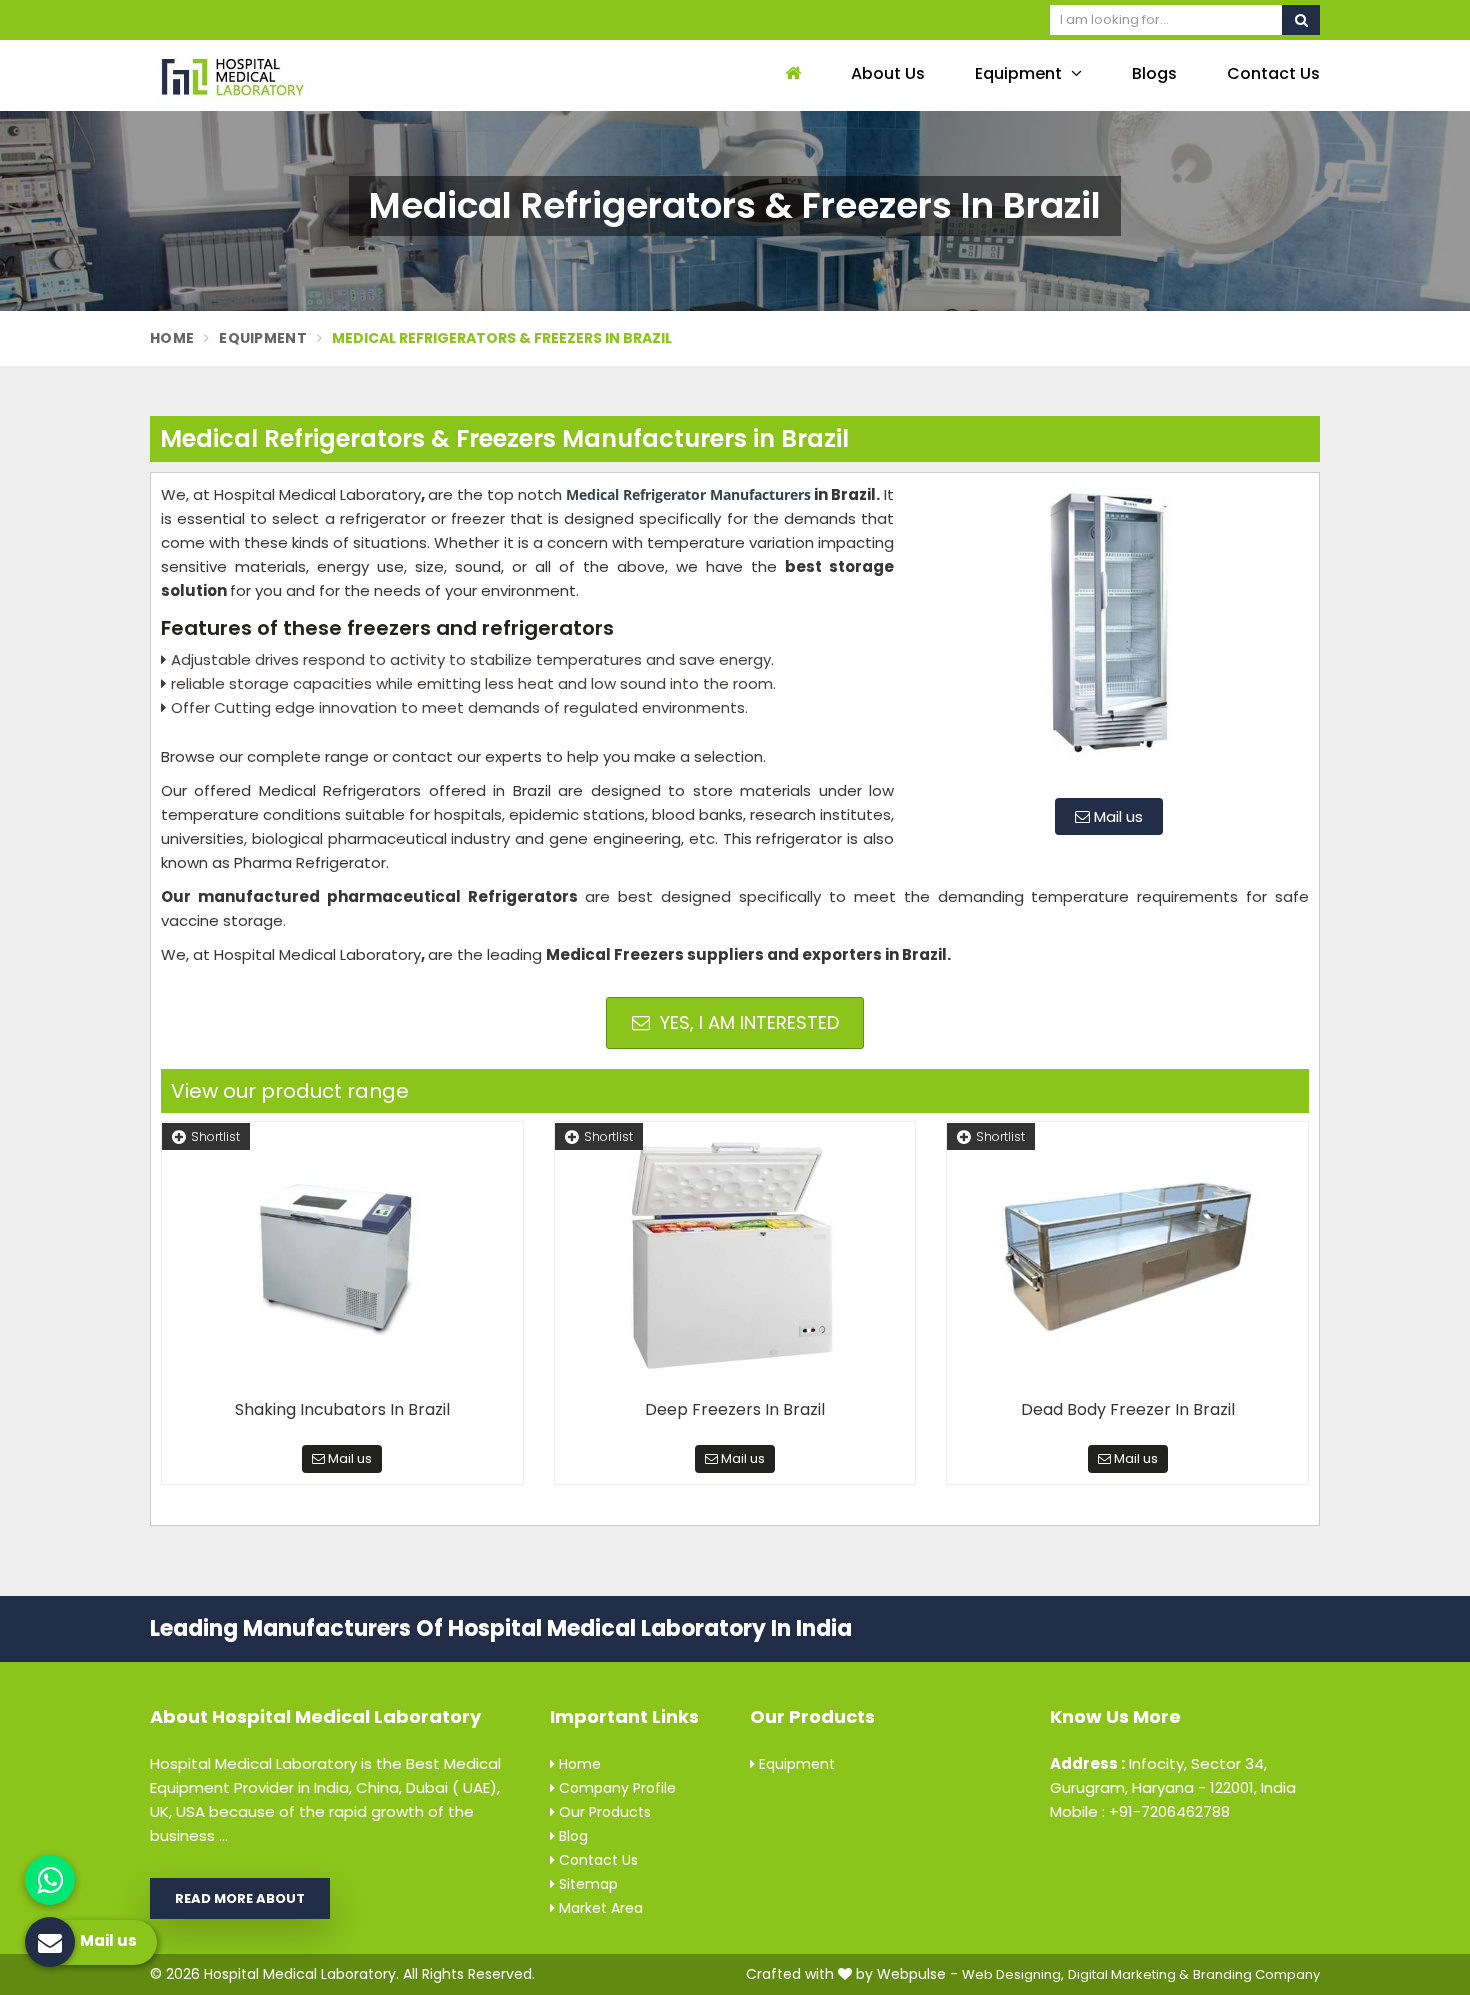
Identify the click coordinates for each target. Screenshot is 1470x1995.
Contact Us (1273, 73)
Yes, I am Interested (747, 1022)
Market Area (599, 1908)
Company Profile (615, 1788)
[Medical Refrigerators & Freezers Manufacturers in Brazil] (1109, 633)
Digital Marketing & (1128, 1974)
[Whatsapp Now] (50, 1880)
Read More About (240, 1898)
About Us (888, 73)
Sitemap (586, 1884)
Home (172, 338)
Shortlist (215, 1136)
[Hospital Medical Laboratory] (285, 75)
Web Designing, (1013, 1974)
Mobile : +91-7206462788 (1140, 1811)
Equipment (1020, 73)
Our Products (603, 1812)
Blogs (1154, 73)
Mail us (1116, 816)
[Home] (790, 74)
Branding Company (1256, 1974)
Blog (571, 1836)
